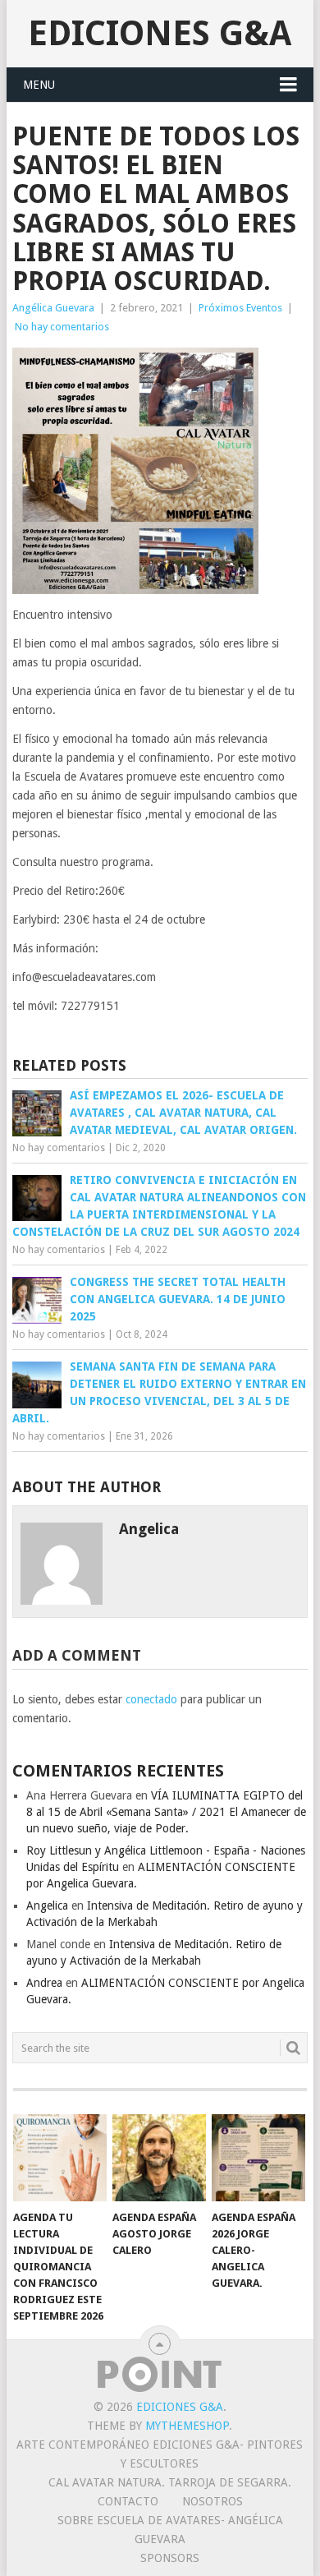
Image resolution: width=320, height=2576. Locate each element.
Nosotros (213, 2501)
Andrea (44, 1983)
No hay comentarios (62, 327)
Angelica (47, 1906)
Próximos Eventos (240, 308)
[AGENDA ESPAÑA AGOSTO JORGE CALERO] (159, 2158)
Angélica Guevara (53, 308)
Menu (39, 85)
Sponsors (170, 2558)
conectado (151, 1699)
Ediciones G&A (160, 33)
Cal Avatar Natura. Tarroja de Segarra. (170, 2482)
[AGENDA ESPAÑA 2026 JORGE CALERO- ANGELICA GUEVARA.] (258, 2158)
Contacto (128, 2501)
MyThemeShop (187, 2426)
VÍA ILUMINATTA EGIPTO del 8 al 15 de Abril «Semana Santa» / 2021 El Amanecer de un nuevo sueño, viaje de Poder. (166, 1812)
